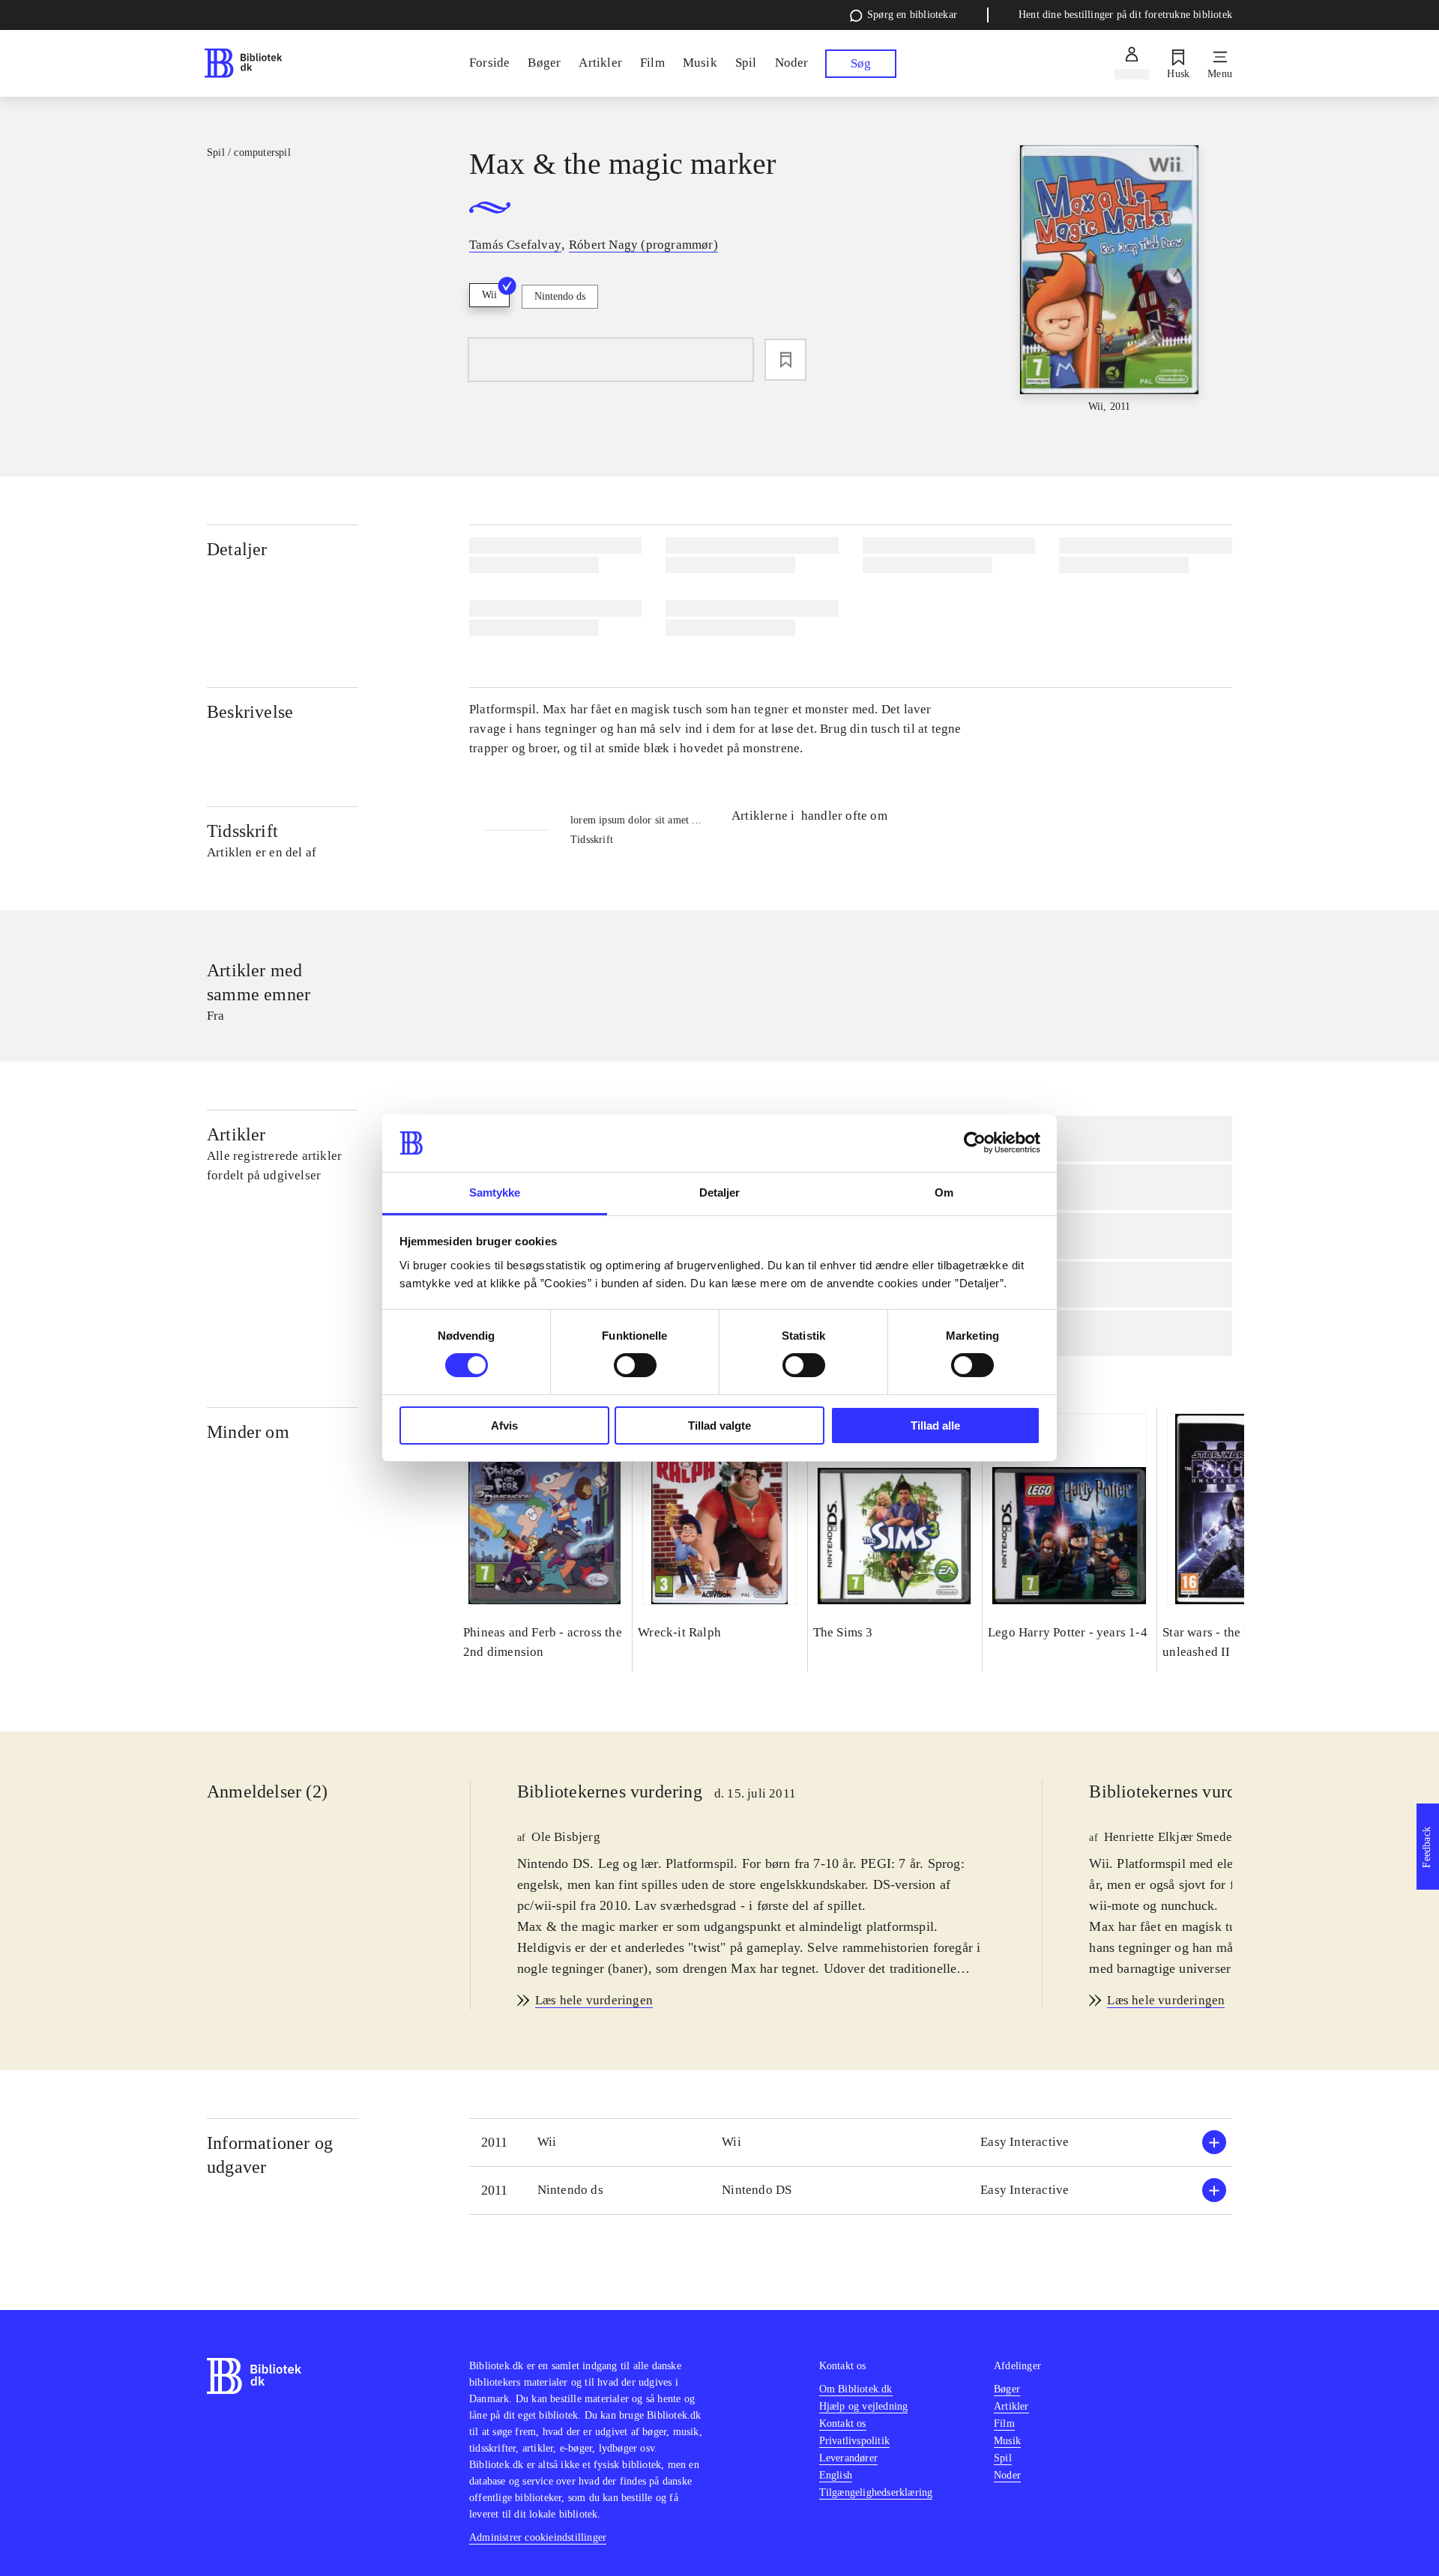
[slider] (1109, 280)
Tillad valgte (719, 1425)
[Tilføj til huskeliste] (785, 360)
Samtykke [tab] (495, 1192)
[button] (851, 2143)
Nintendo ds (560, 296)
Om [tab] (944, 1192)
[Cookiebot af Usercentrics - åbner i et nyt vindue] (975, 1143)
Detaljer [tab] (720, 1192)
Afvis (504, 1425)
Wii (489, 295)
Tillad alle (935, 1425)
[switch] (635, 1365)
